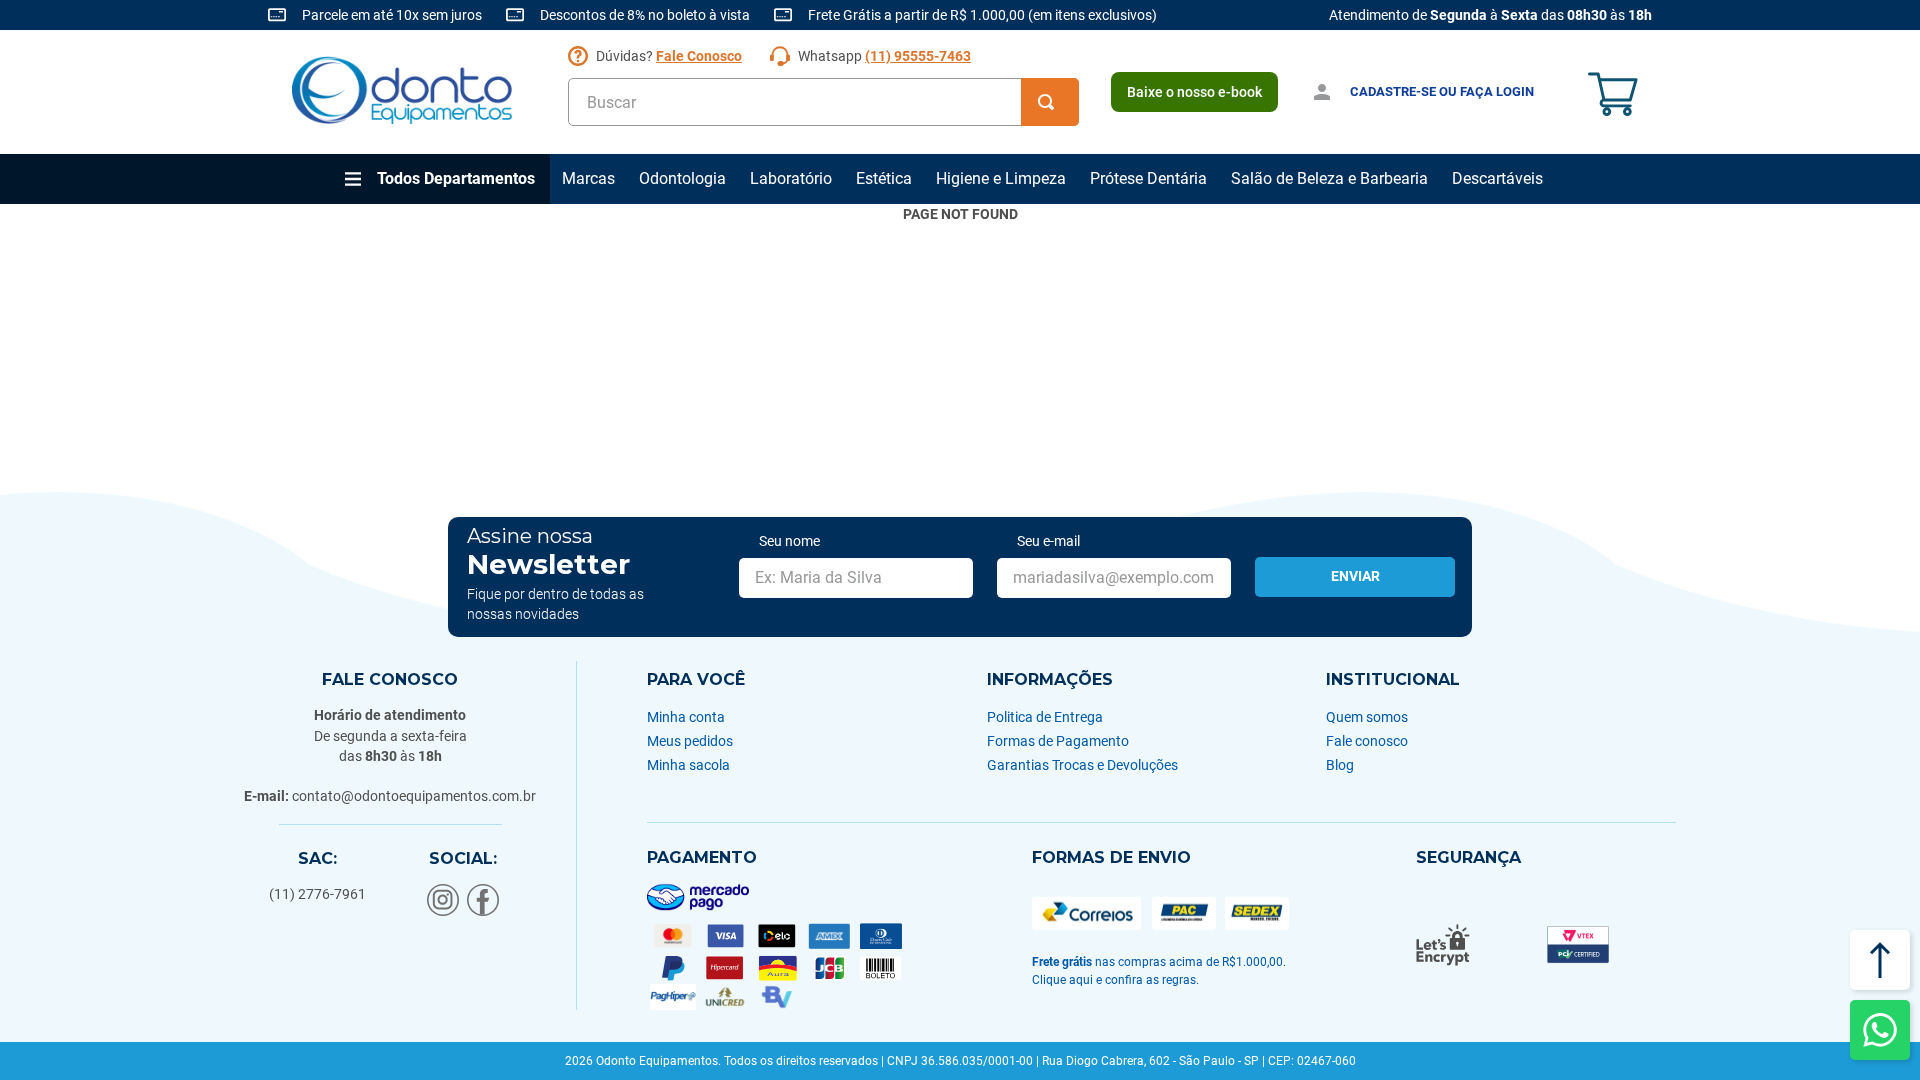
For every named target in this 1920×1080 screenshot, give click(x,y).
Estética (884, 178)
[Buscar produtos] (1050, 102)
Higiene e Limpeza (1001, 178)
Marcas (588, 178)
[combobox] (823, 102)
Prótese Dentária (1148, 178)
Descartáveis (1497, 178)
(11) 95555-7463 (918, 56)
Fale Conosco (699, 56)
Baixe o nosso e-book (1194, 92)
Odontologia (682, 178)
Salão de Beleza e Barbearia (1329, 178)
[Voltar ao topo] (1880, 960)
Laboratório (791, 178)
